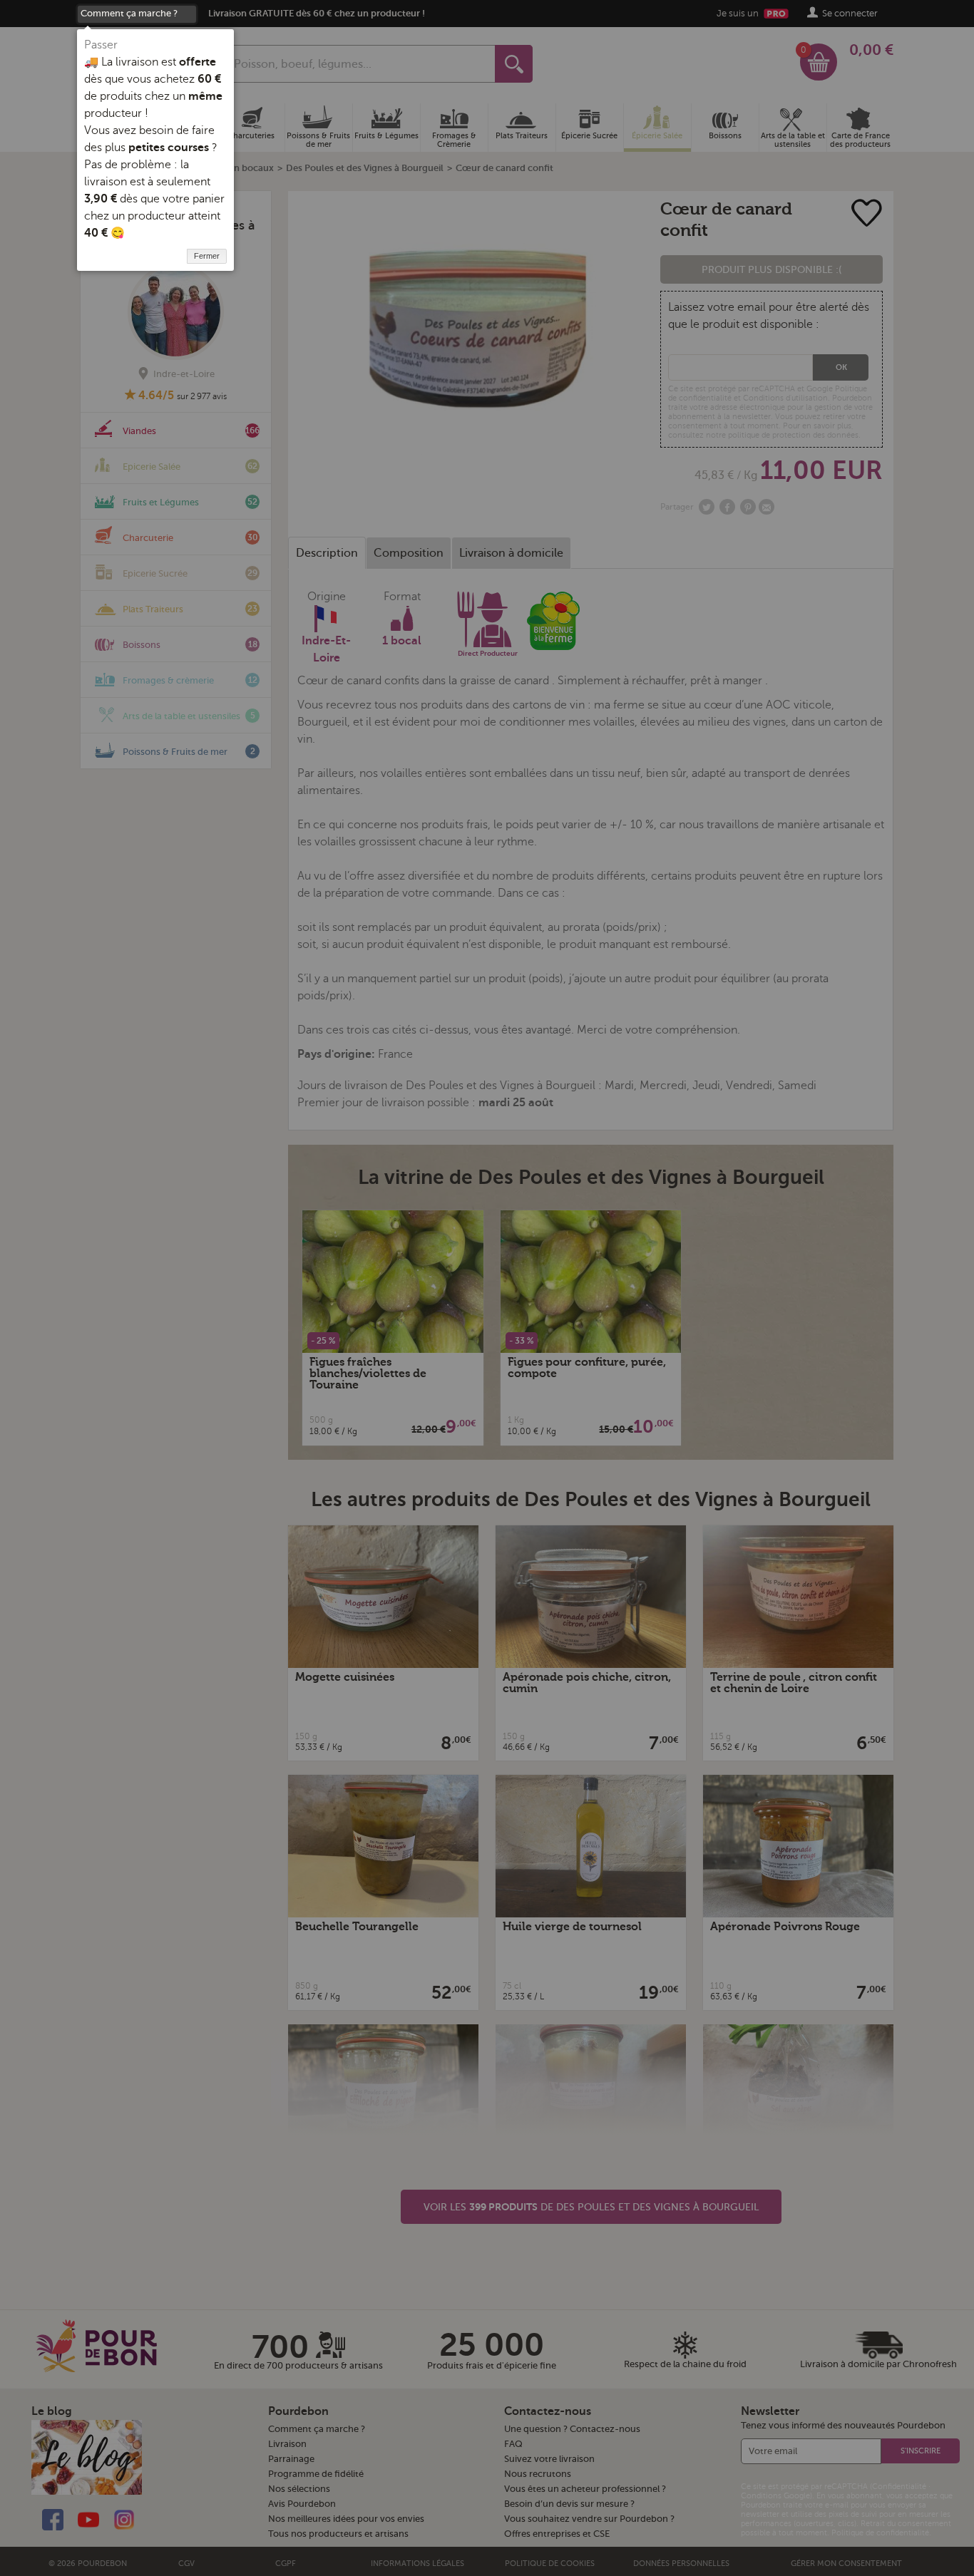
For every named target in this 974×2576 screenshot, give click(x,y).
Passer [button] (101, 45)
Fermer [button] (207, 256)
